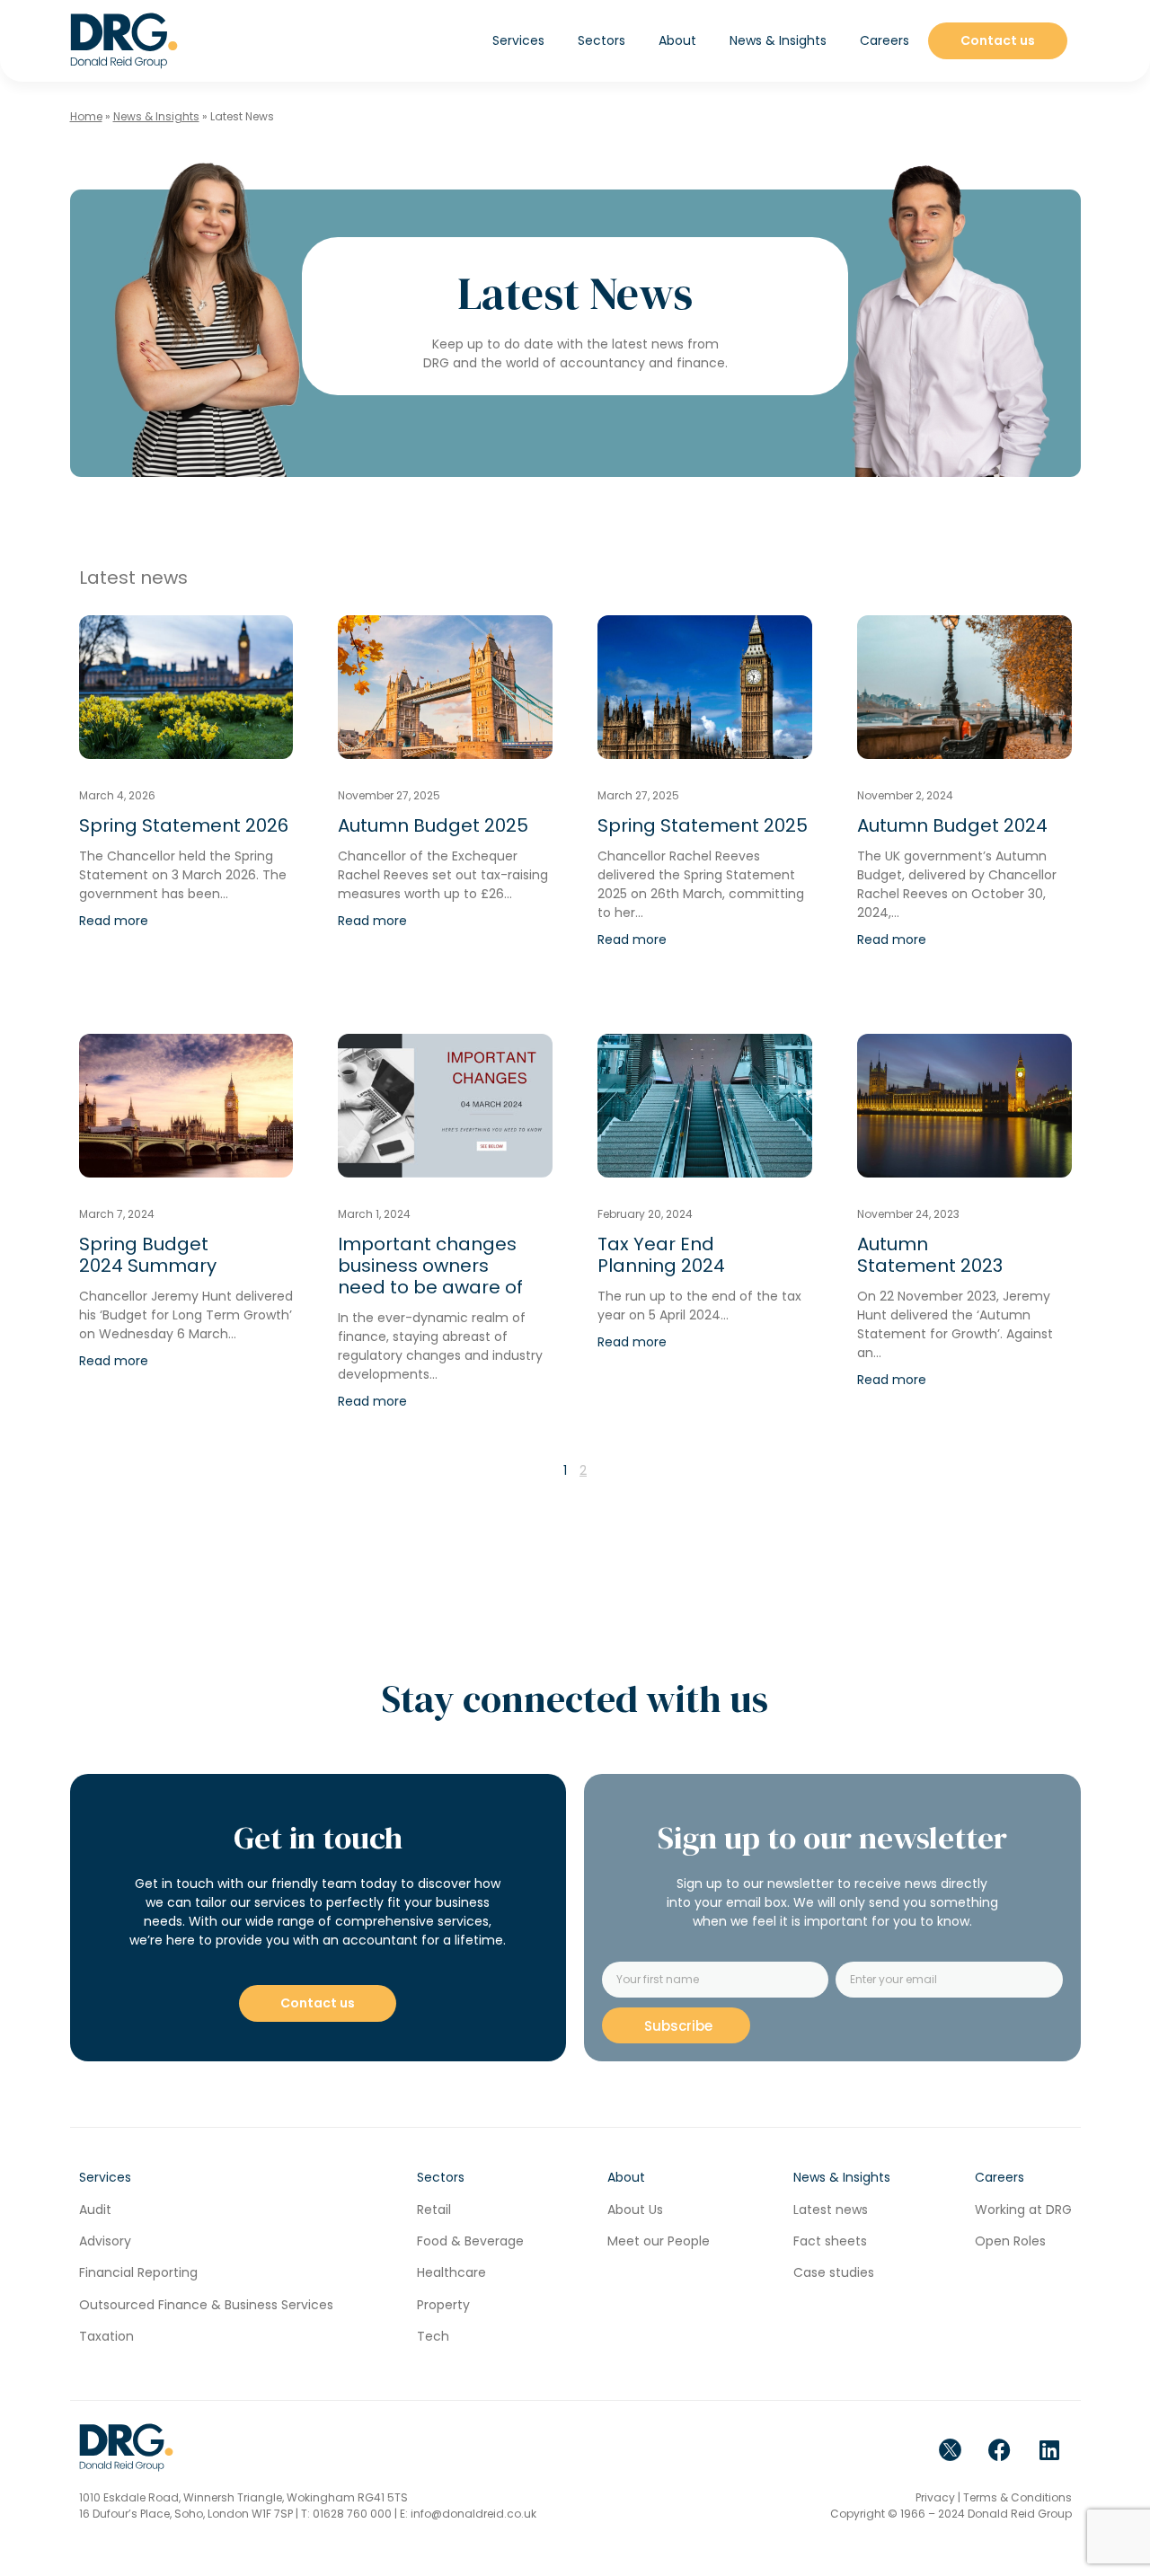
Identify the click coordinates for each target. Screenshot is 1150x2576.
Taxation (106, 2336)
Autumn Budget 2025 (433, 825)
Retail (434, 2210)
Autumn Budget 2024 (952, 825)
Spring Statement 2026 (184, 825)
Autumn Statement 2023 (930, 1255)
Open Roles (1010, 2241)
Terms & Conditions (1017, 2497)
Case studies (834, 2272)
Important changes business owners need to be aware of (430, 1266)
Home (86, 116)
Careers (885, 40)
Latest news (831, 2210)
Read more (114, 921)
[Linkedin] (1049, 2449)
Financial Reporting (138, 2272)
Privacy (935, 2497)
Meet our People (659, 2241)
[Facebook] (1000, 2449)
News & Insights (156, 116)
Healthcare (451, 2272)
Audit (95, 2210)
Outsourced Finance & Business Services (206, 2305)
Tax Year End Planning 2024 (661, 1255)
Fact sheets (830, 2241)
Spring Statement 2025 (703, 825)
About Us (635, 2210)
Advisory (105, 2241)
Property (443, 2305)
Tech (433, 2336)
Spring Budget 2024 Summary (148, 1255)
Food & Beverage (470, 2241)
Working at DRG (1023, 2210)
